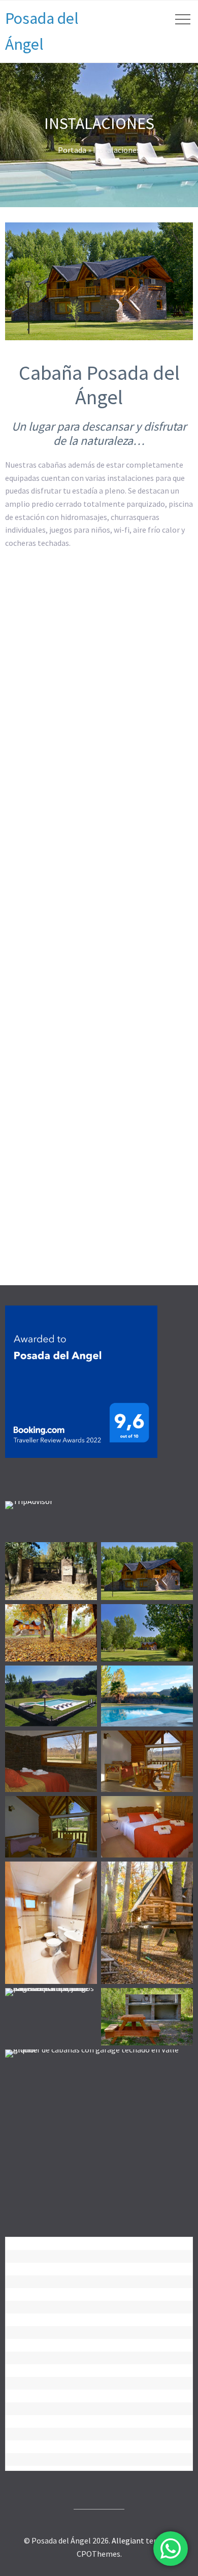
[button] (43, 630)
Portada (72, 150)
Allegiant (128, 2540)
